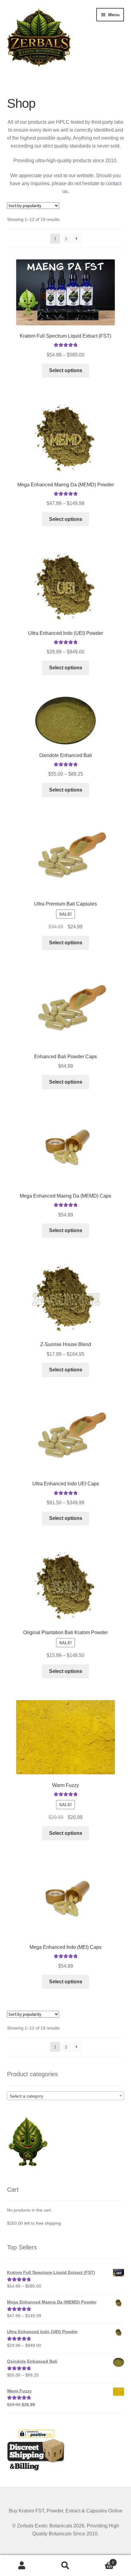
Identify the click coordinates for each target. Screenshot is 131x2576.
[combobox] (66, 2096)
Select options (66, 370)
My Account (22, 2566)
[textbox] (66, 2096)
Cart (101, 2561)
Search (65, 2566)
